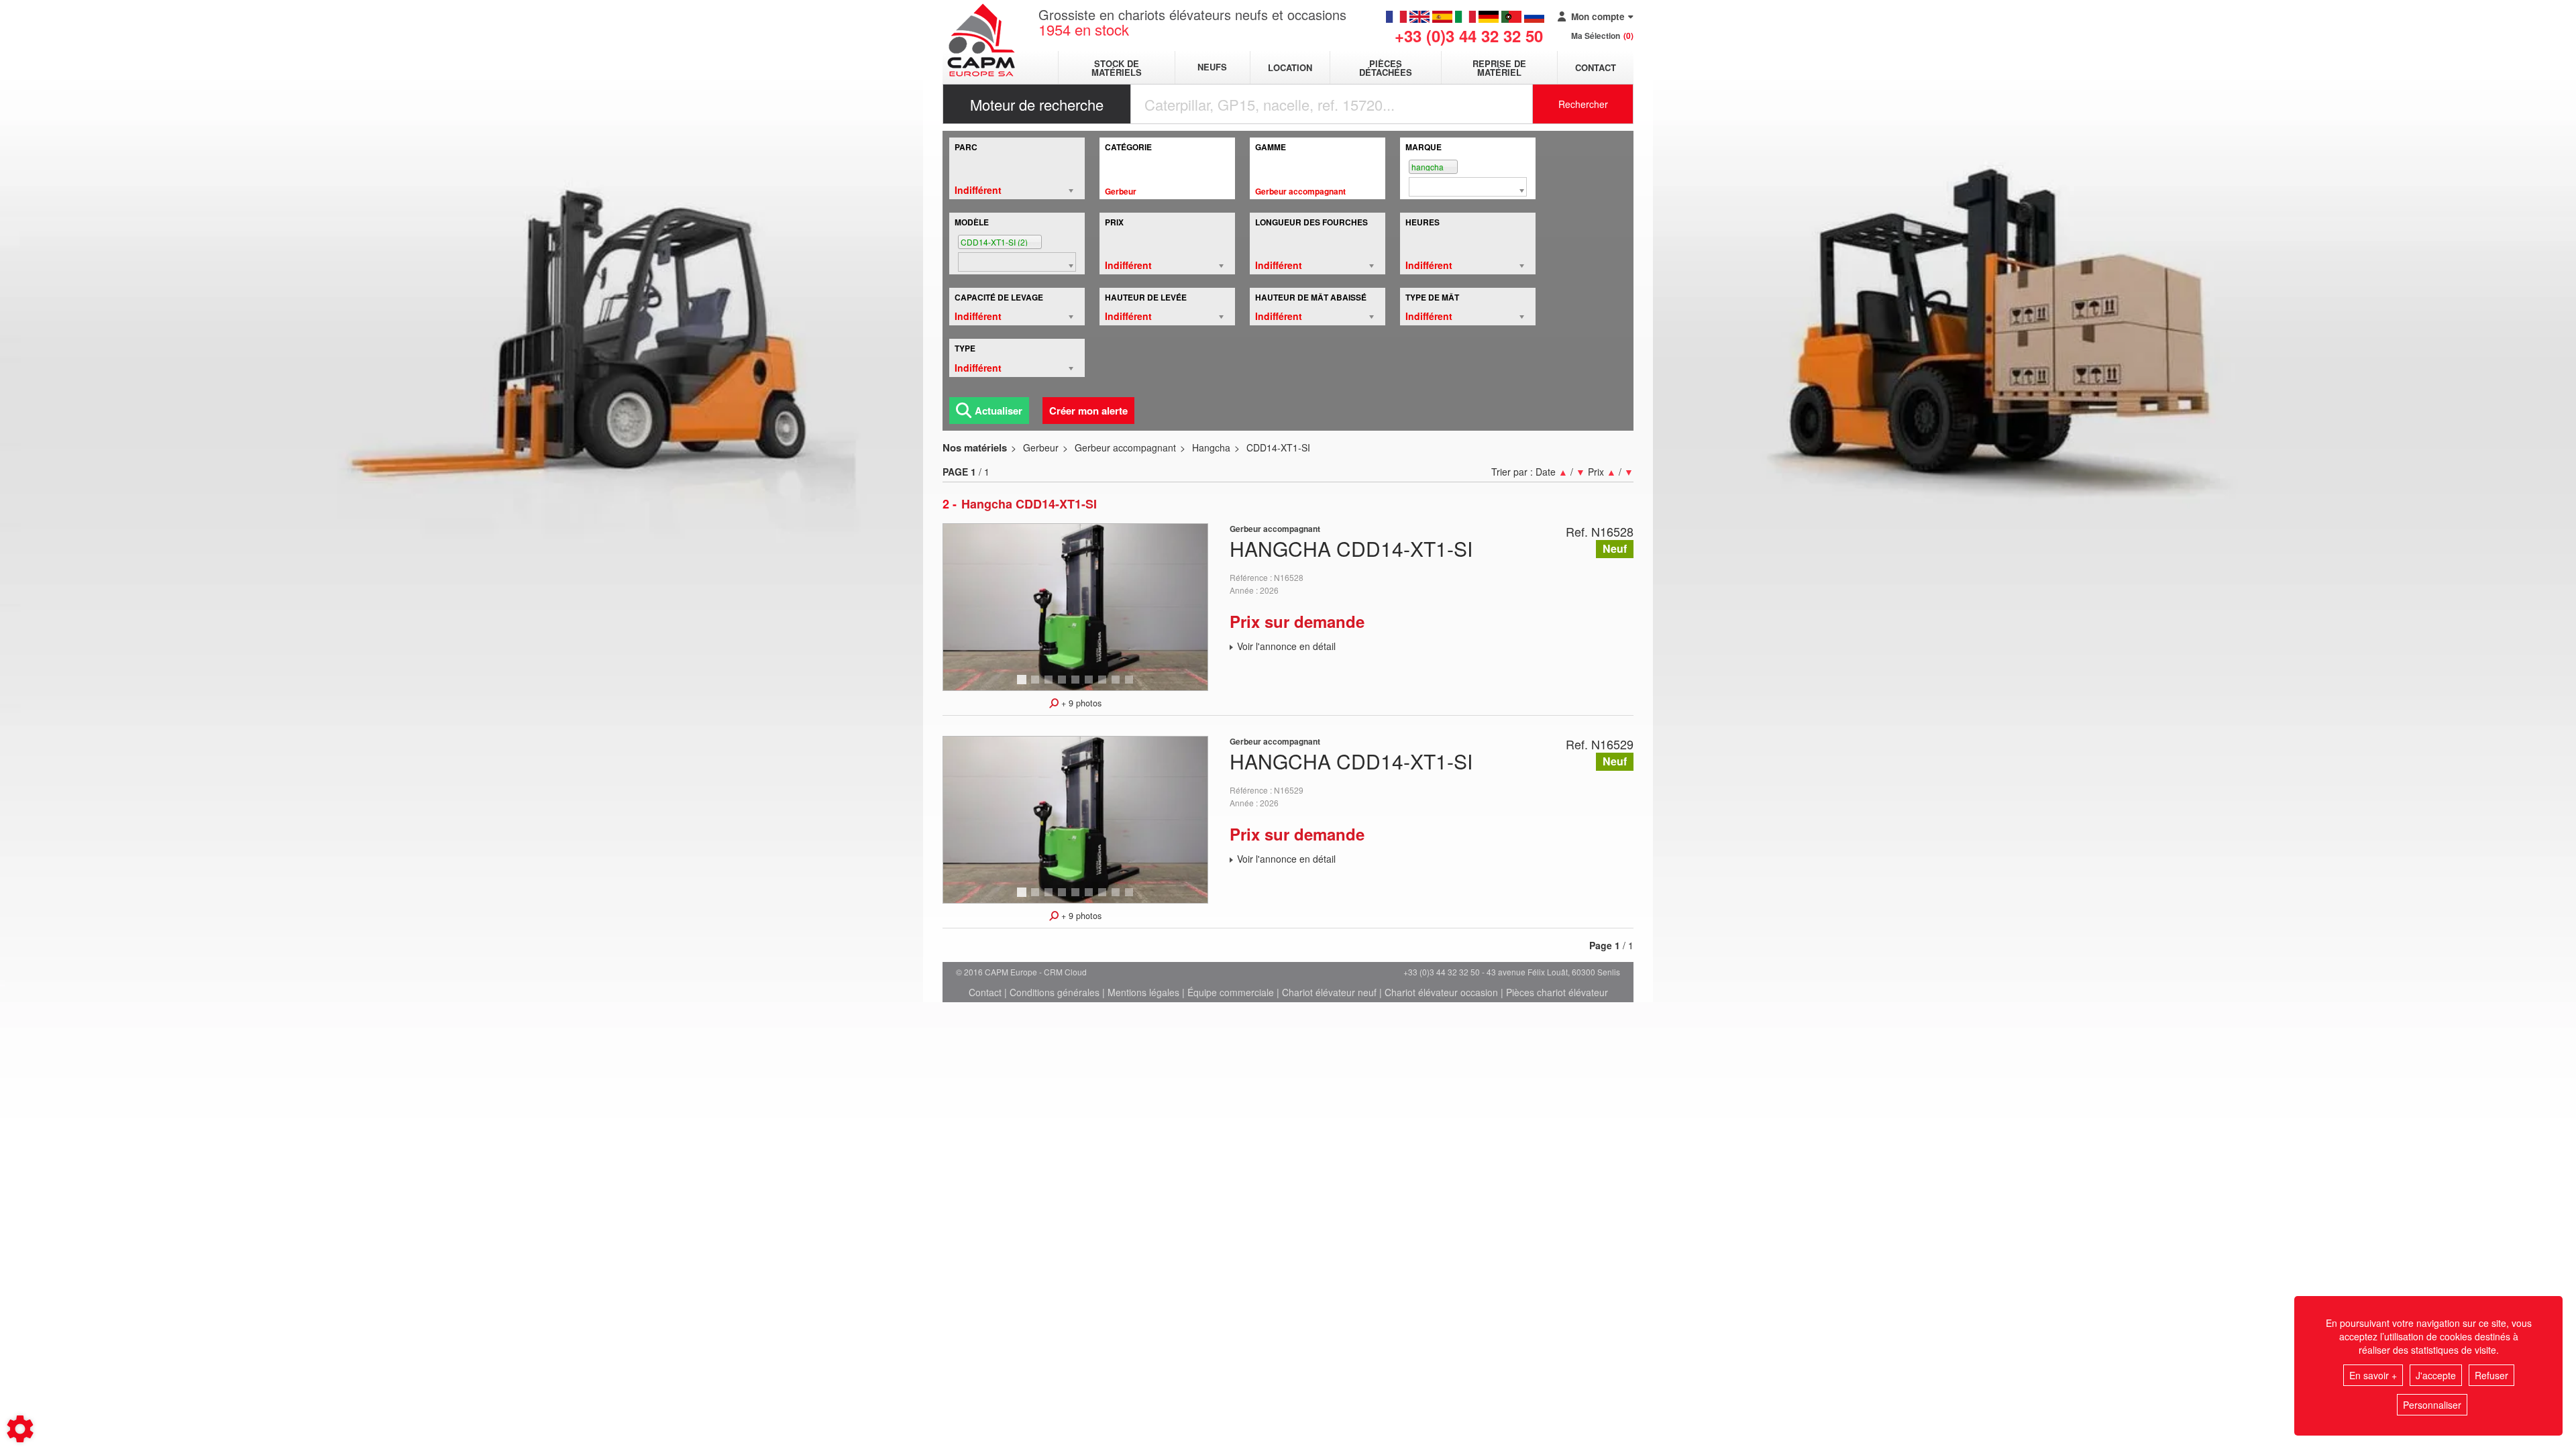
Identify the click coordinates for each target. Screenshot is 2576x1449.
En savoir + (2373, 1375)
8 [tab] (1118, 686)
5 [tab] (1077, 686)
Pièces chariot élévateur (1557, 992)
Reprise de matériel (1499, 68)
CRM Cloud (1065, 972)
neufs (1212, 67)
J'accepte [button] (2436, 1375)
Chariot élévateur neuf (1329, 992)
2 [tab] (1037, 686)
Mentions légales (1143, 992)
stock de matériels (1117, 68)
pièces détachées (1386, 68)
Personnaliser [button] (2432, 1405)
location (1290, 67)
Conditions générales (1055, 992)
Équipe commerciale (1231, 992)
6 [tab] (1091, 686)
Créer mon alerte (1088, 411)
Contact (1596, 67)
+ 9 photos (1080, 703)
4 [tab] (1064, 686)
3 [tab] (1051, 686)
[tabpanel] (1075, 607)
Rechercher (1583, 104)
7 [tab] (1104, 686)
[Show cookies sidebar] (20, 1429)
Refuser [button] (2491, 1375)
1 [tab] (1024, 686)
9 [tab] (1131, 686)
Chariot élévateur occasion (1441, 992)
